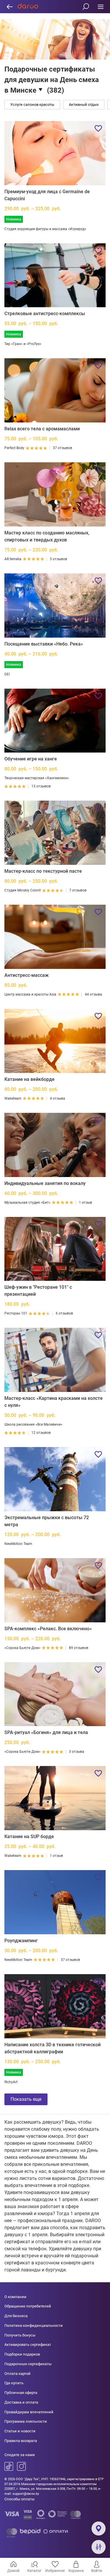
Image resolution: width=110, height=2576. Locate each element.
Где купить (14, 2383)
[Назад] (10, 7)
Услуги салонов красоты (32, 105)
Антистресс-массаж (27, 975)
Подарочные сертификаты (28, 2364)
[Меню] (100, 7)
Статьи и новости (20, 2431)
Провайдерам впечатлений (29, 2412)
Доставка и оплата (21, 2402)
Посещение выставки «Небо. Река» (44, 644)
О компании (15, 2297)
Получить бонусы (20, 2335)
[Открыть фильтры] (99, 2547)
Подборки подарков (22, 2354)
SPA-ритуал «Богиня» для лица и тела (46, 1732)
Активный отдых (84, 105)
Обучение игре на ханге (31, 759)
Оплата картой (17, 2374)
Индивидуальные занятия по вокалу (45, 1183)
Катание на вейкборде (29, 1079)
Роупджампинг (21, 1941)
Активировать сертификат (28, 2345)
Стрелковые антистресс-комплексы (45, 314)
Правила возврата (21, 2441)
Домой (13, 2571)
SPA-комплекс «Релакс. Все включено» (48, 1629)
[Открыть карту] (99, 2529)
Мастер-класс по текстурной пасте (43, 871)
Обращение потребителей (28, 2306)
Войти (97, 2571)
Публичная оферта (21, 2393)
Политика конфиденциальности (34, 2325)
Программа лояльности (26, 2421)
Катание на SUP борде (29, 1837)
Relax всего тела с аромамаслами (42, 429)
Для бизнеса (16, 2316)
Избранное (55, 2571)
